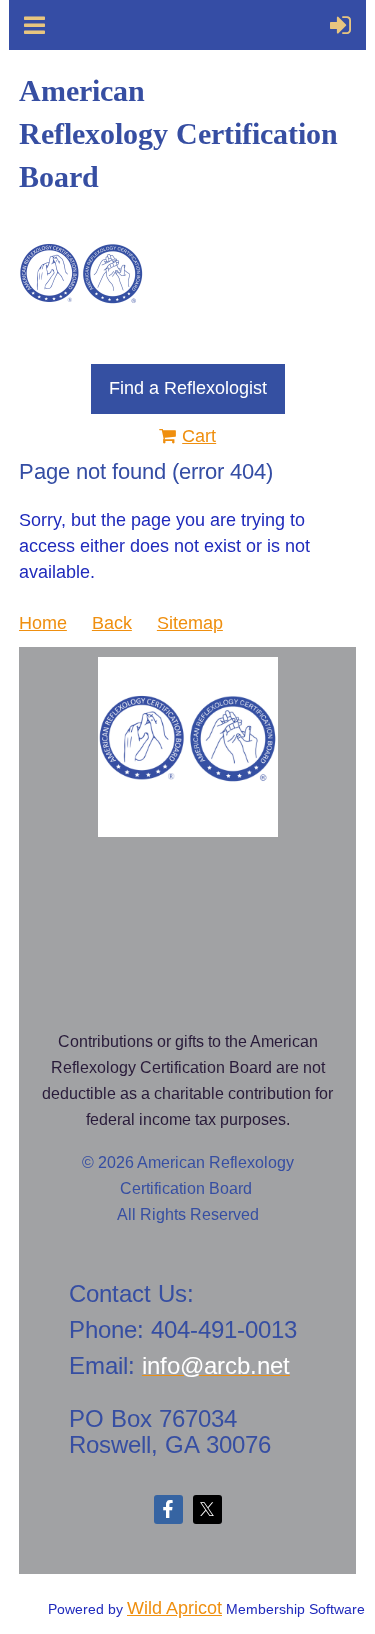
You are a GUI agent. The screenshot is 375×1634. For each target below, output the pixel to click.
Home (43, 623)
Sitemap (190, 623)
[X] (207, 1509)
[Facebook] (168, 1509)
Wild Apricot (174, 1608)
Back (112, 623)
